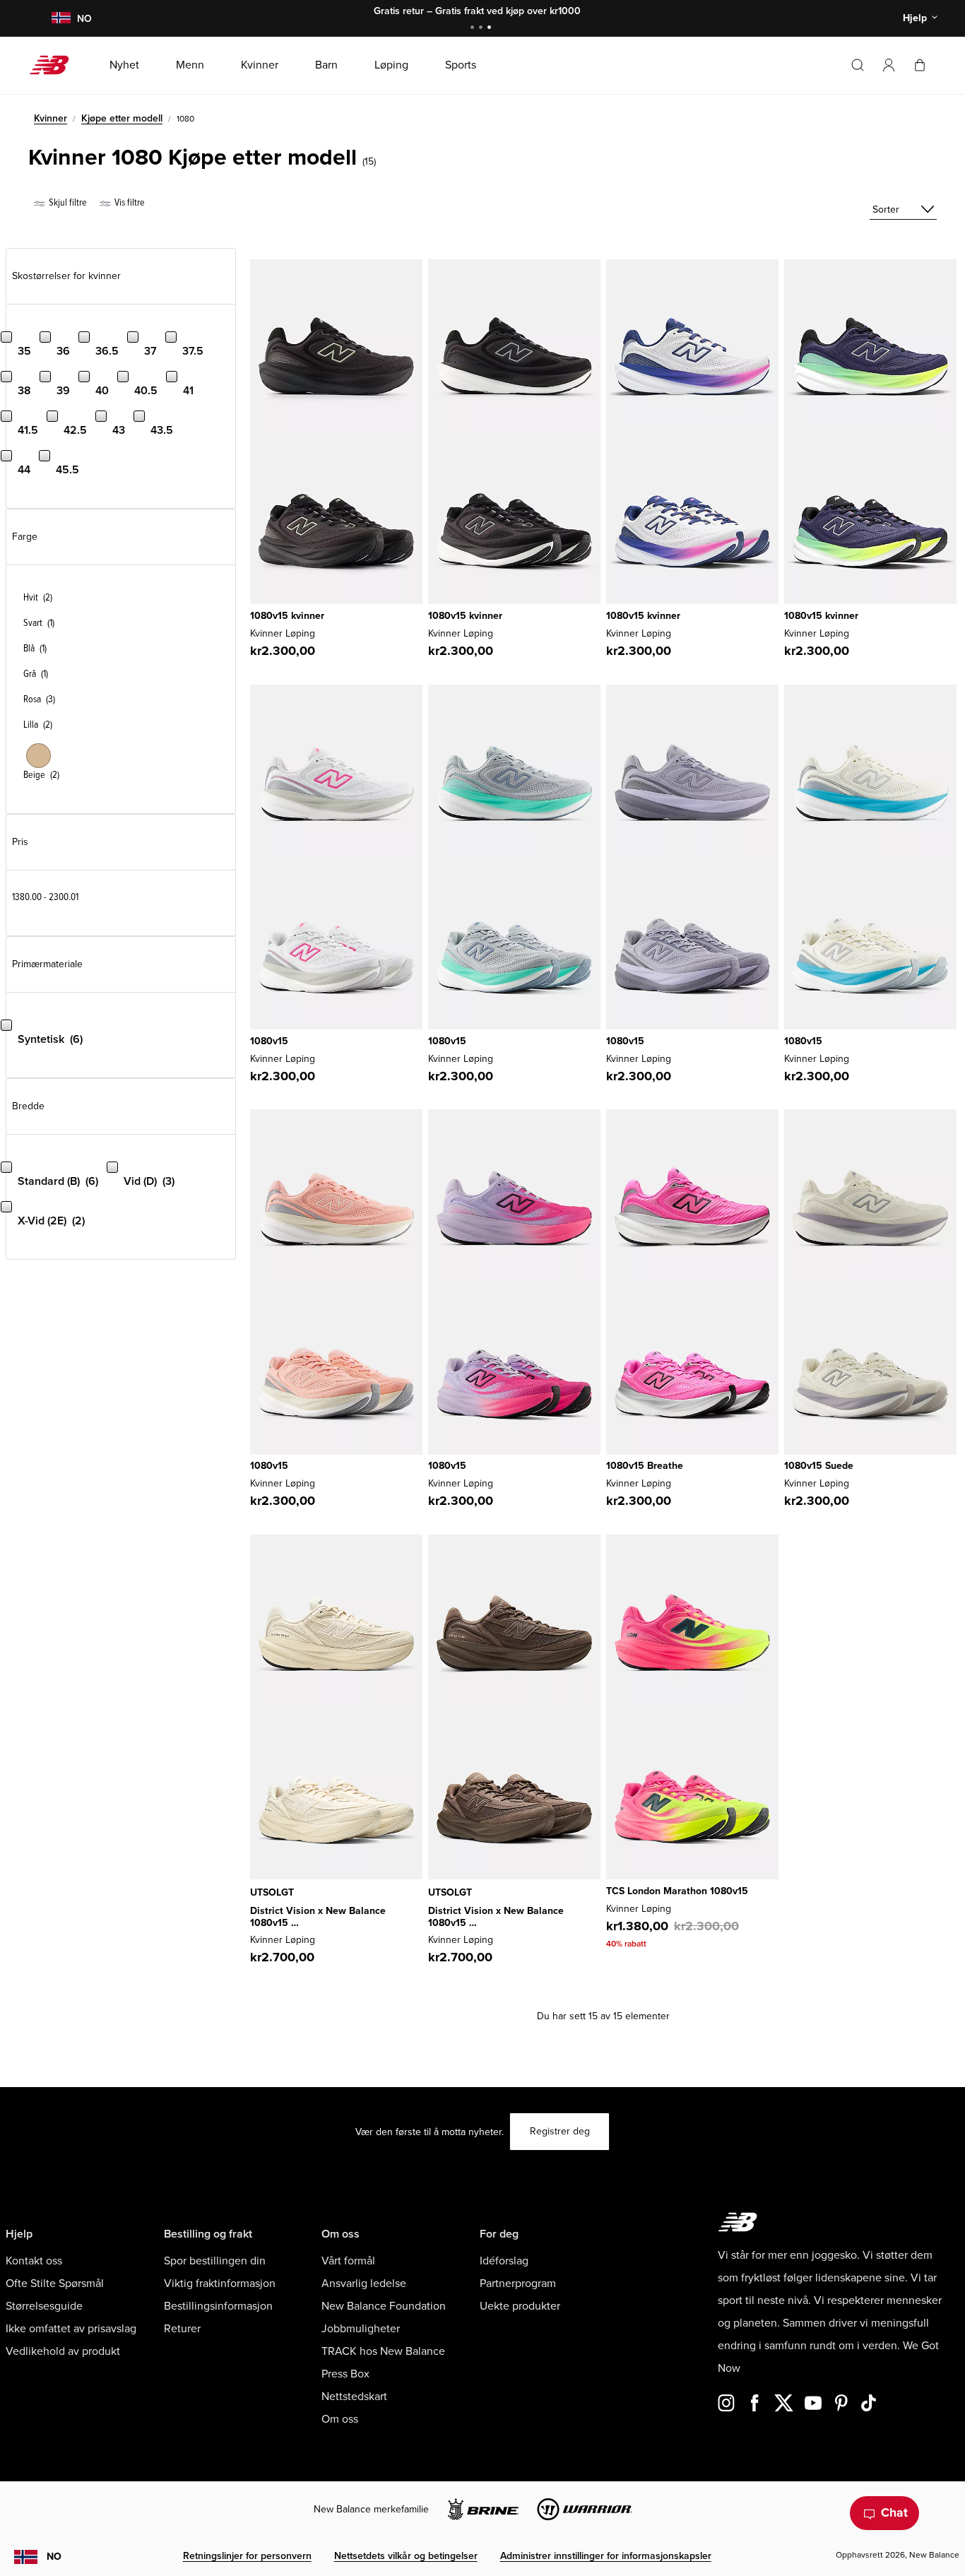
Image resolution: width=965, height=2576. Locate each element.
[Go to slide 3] (491, 29)
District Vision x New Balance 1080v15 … (318, 1917)
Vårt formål (348, 2261)
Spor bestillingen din (215, 2261)
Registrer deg (560, 2131)
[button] (889, 65)
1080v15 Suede (819, 1466)
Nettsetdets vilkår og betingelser (406, 2556)
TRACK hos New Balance (383, 2351)
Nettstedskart (354, 2397)
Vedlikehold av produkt (63, 2351)
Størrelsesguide (44, 2306)
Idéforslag (504, 2261)
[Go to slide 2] (482, 29)
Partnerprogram (518, 2283)
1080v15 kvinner (287, 616)
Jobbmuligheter (361, 2329)
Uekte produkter (520, 2306)
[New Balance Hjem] (55, 65)
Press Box (345, 2374)
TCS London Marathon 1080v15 (677, 1891)
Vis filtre (129, 202)
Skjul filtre (67, 202)
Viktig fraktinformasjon (220, 2283)
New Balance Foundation (384, 2306)
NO (54, 2557)
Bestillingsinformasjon (218, 2306)
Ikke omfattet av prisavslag (71, 2329)
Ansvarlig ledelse (364, 2283)
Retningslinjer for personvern (247, 2556)
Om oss (340, 2419)
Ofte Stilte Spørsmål (55, 2283)
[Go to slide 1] (474, 29)
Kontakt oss (34, 2261)
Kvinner (51, 118)
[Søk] (858, 65)
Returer (182, 2329)
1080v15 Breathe (645, 1466)
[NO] (61, 19)
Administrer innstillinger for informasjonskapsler (606, 2556)
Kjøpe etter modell (122, 118)
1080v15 (269, 1041)
